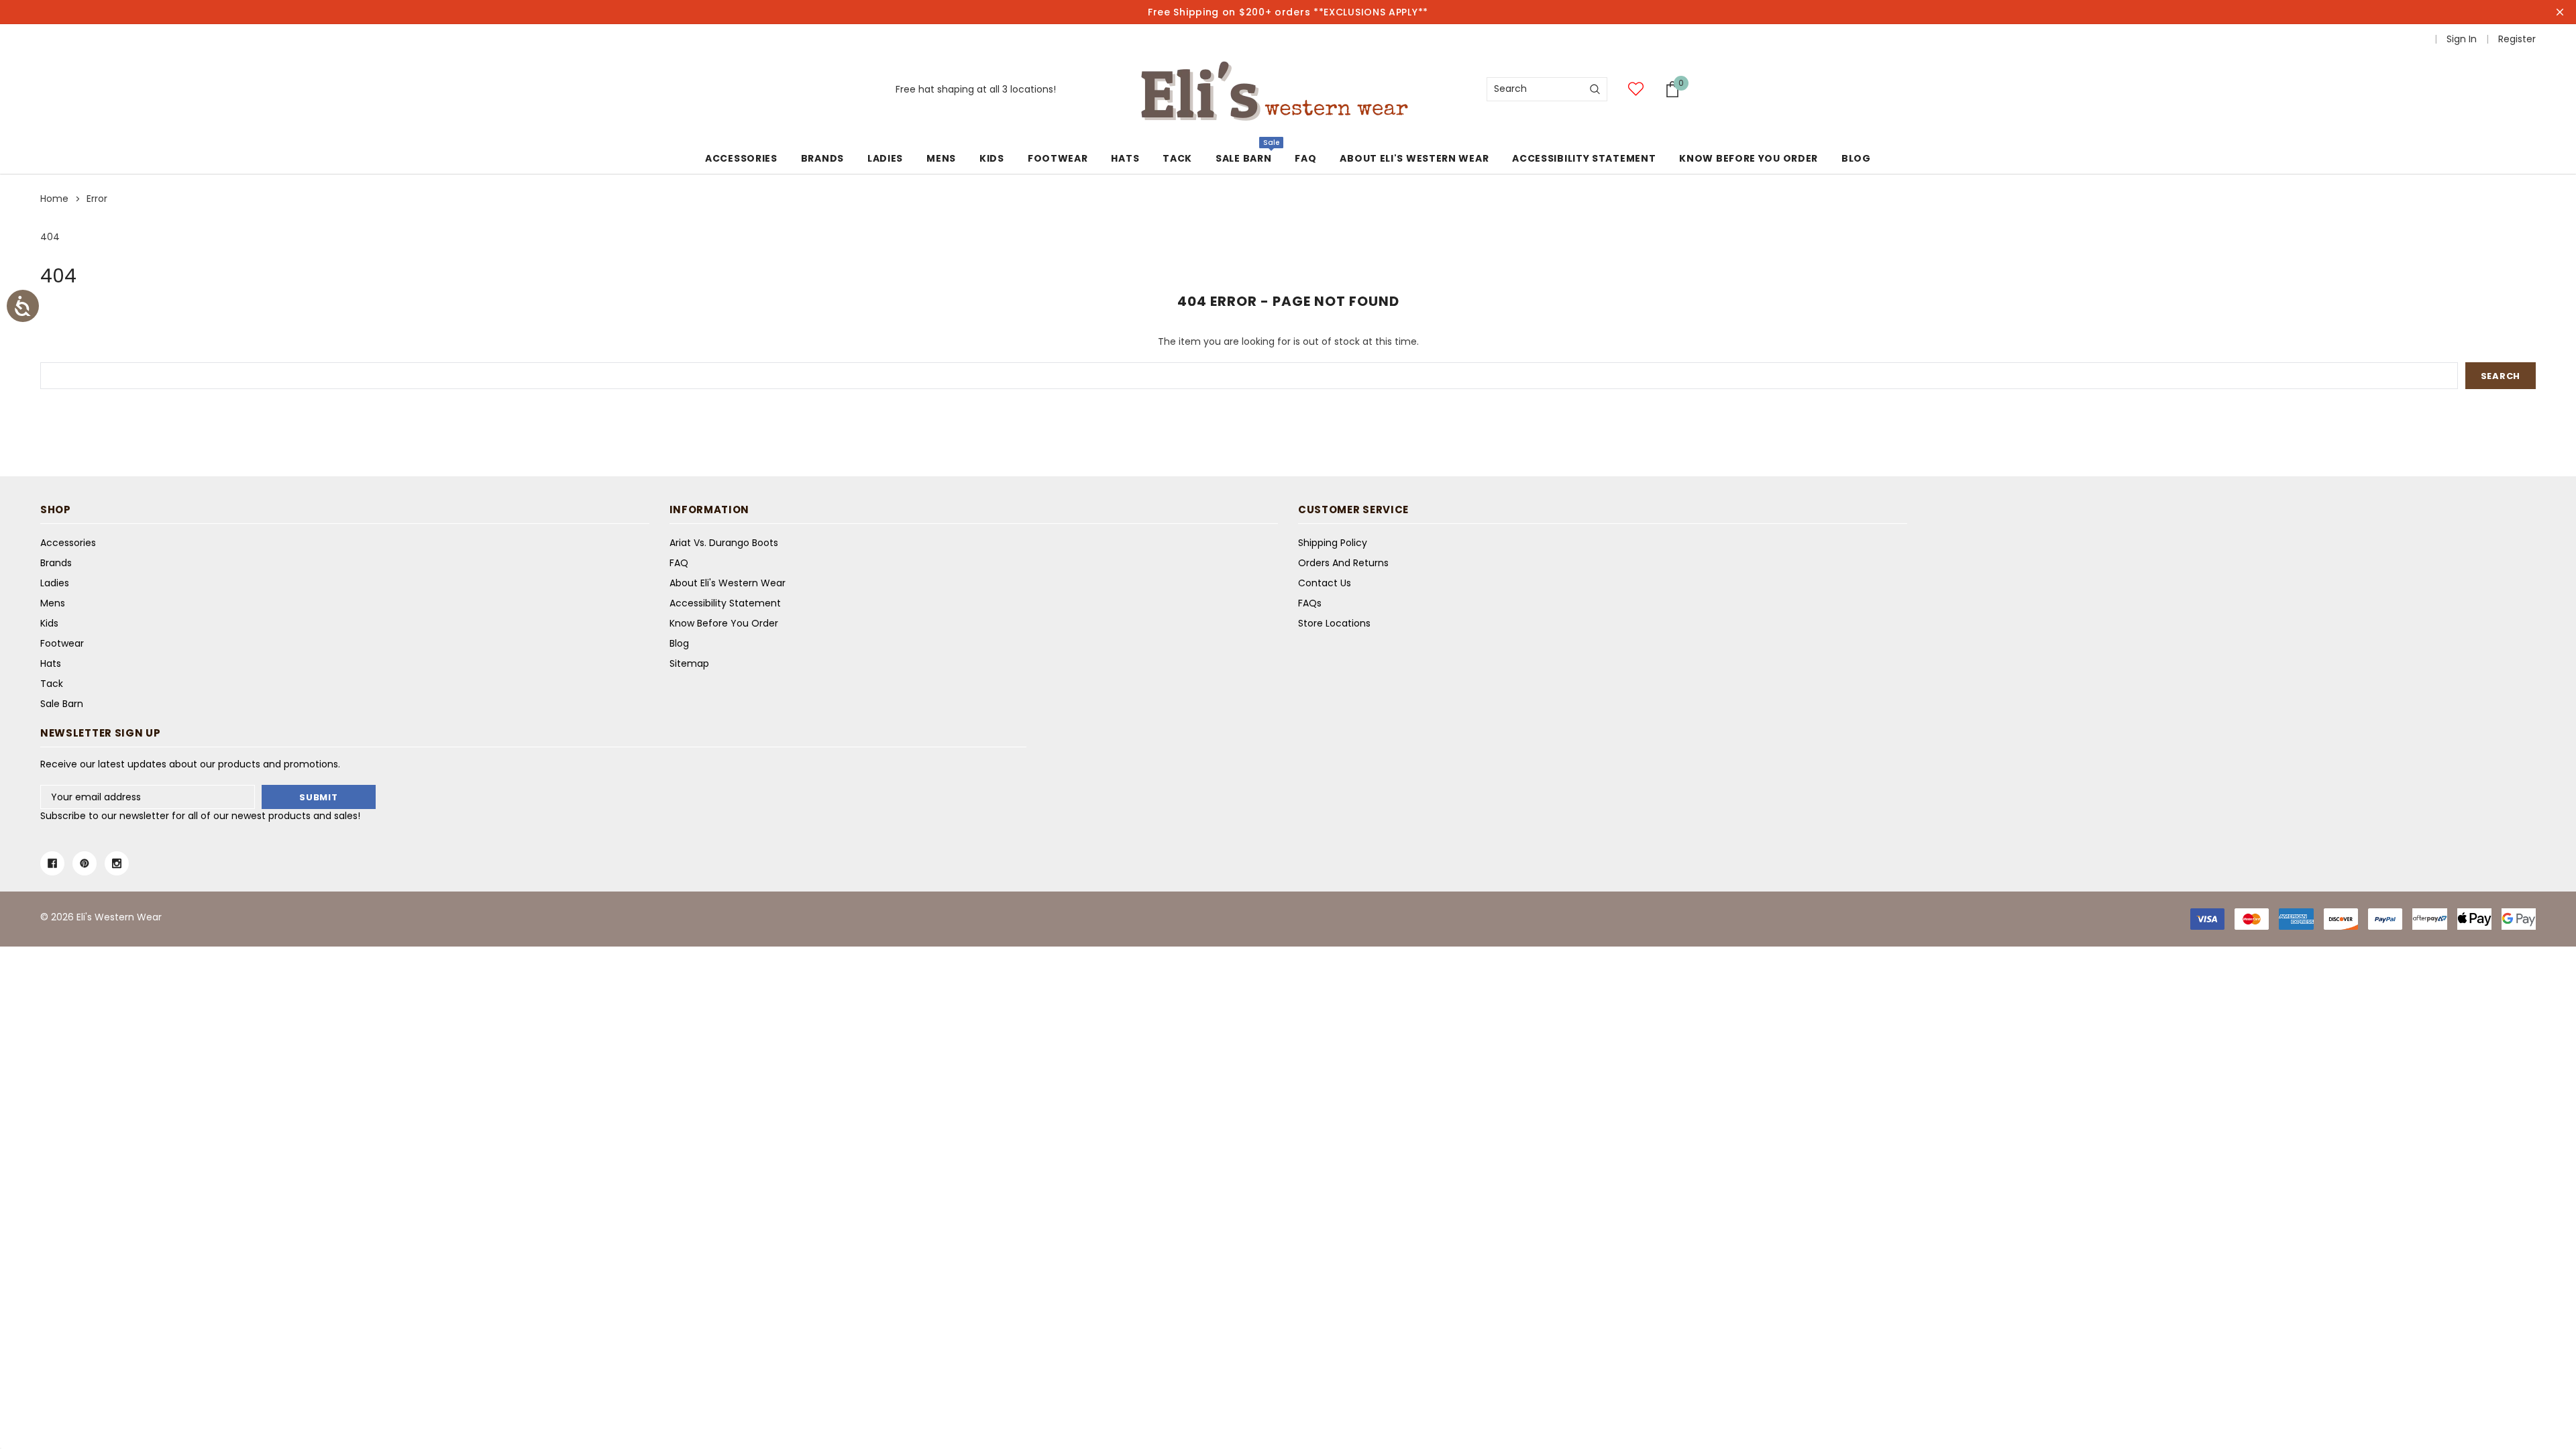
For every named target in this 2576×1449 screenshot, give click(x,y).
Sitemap (689, 663)
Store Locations (1334, 623)
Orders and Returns (1343, 563)
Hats (1125, 158)
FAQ (679, 563)
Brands (822, 158)
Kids (992, 158)
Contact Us (1325, 583)
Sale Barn (1243, 158)
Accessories (741, 158)
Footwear (1058, 158)
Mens (941, 158)
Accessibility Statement (725, 603)
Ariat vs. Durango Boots (724, 543)
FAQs (1310, 603)
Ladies (885, 158)
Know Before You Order (724, 623)
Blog (679, 643)
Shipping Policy (1333, 543)
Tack (1177, 158)
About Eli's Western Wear (728, 583)
